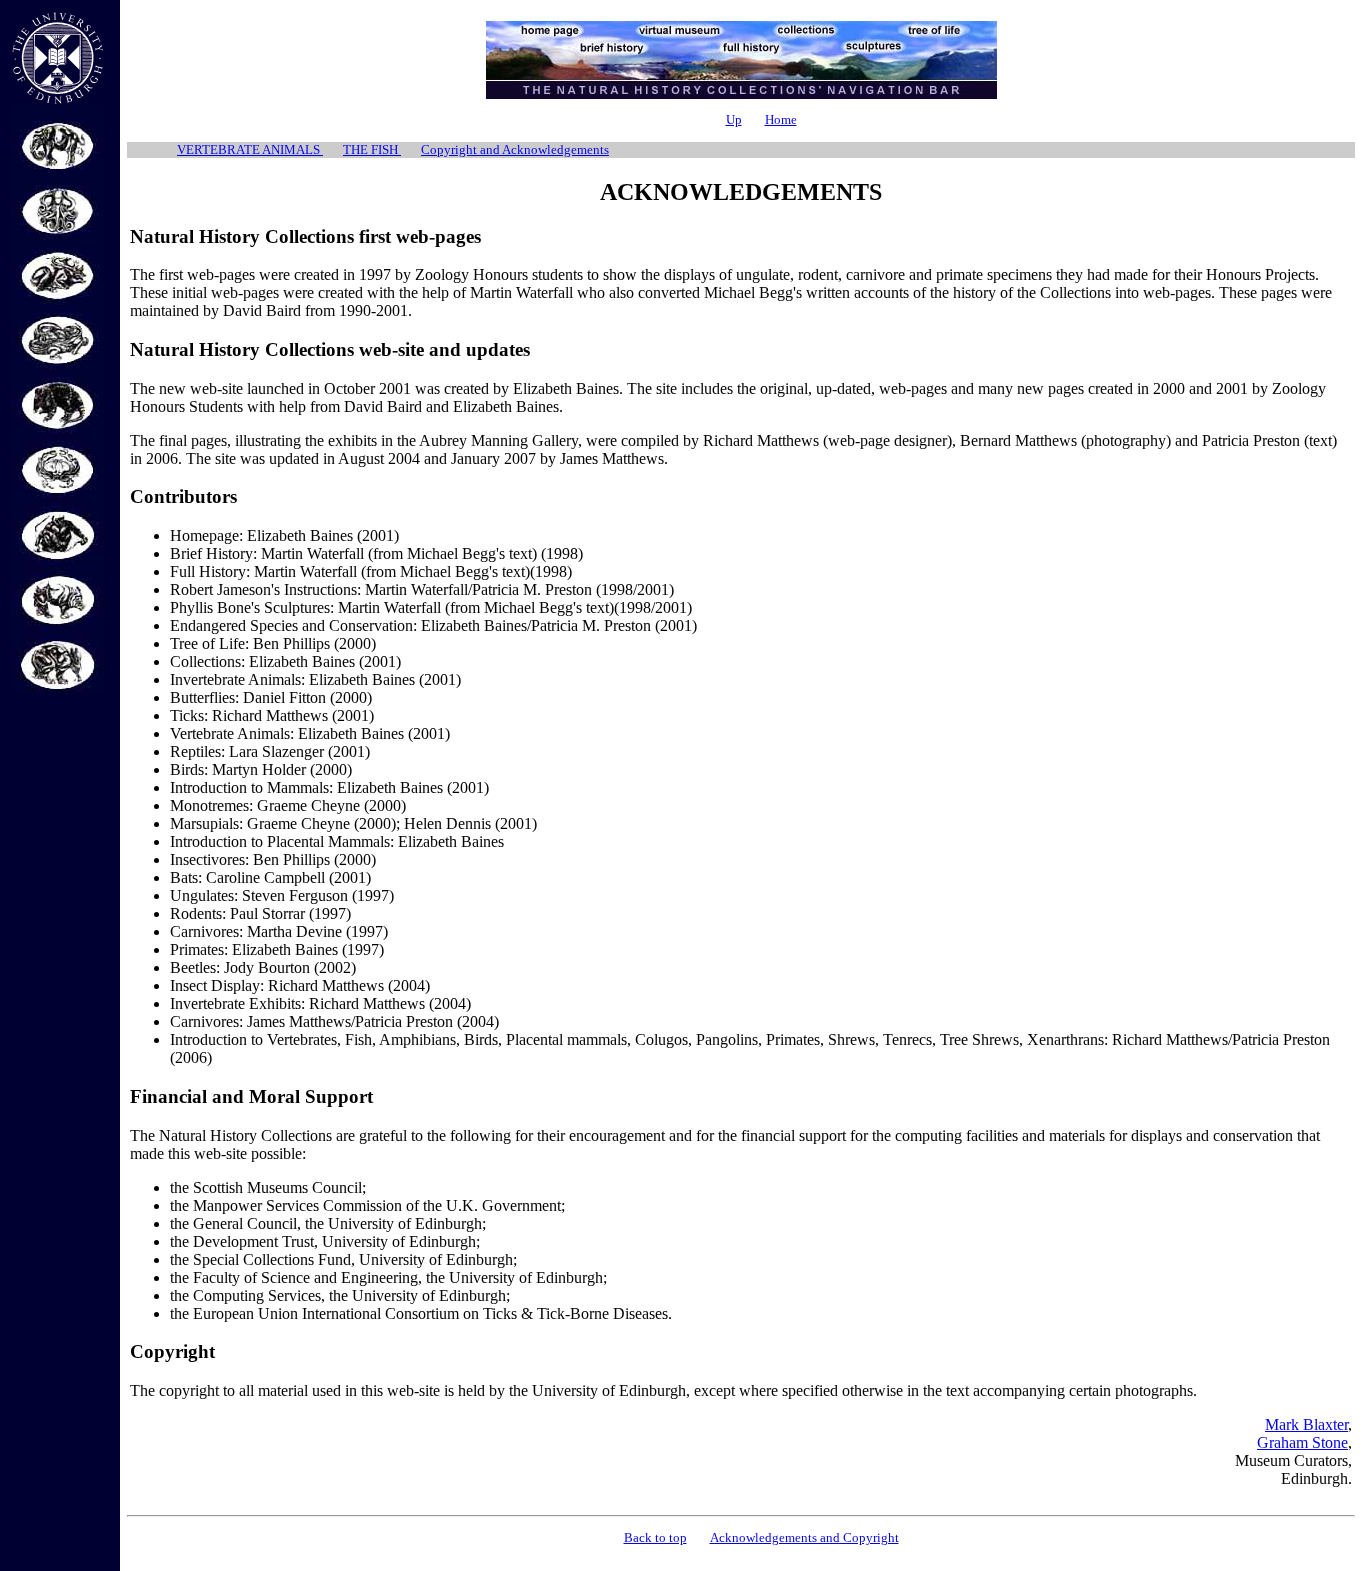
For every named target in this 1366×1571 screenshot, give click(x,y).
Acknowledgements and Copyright (804, 1537)
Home (781, 119)
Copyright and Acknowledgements (515, 149)
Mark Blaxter (1306, 1424)
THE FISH (372, 149)
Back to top (655, 1537)
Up (734, 119)
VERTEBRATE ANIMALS (250, 149)
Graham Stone (1302, 1442)
